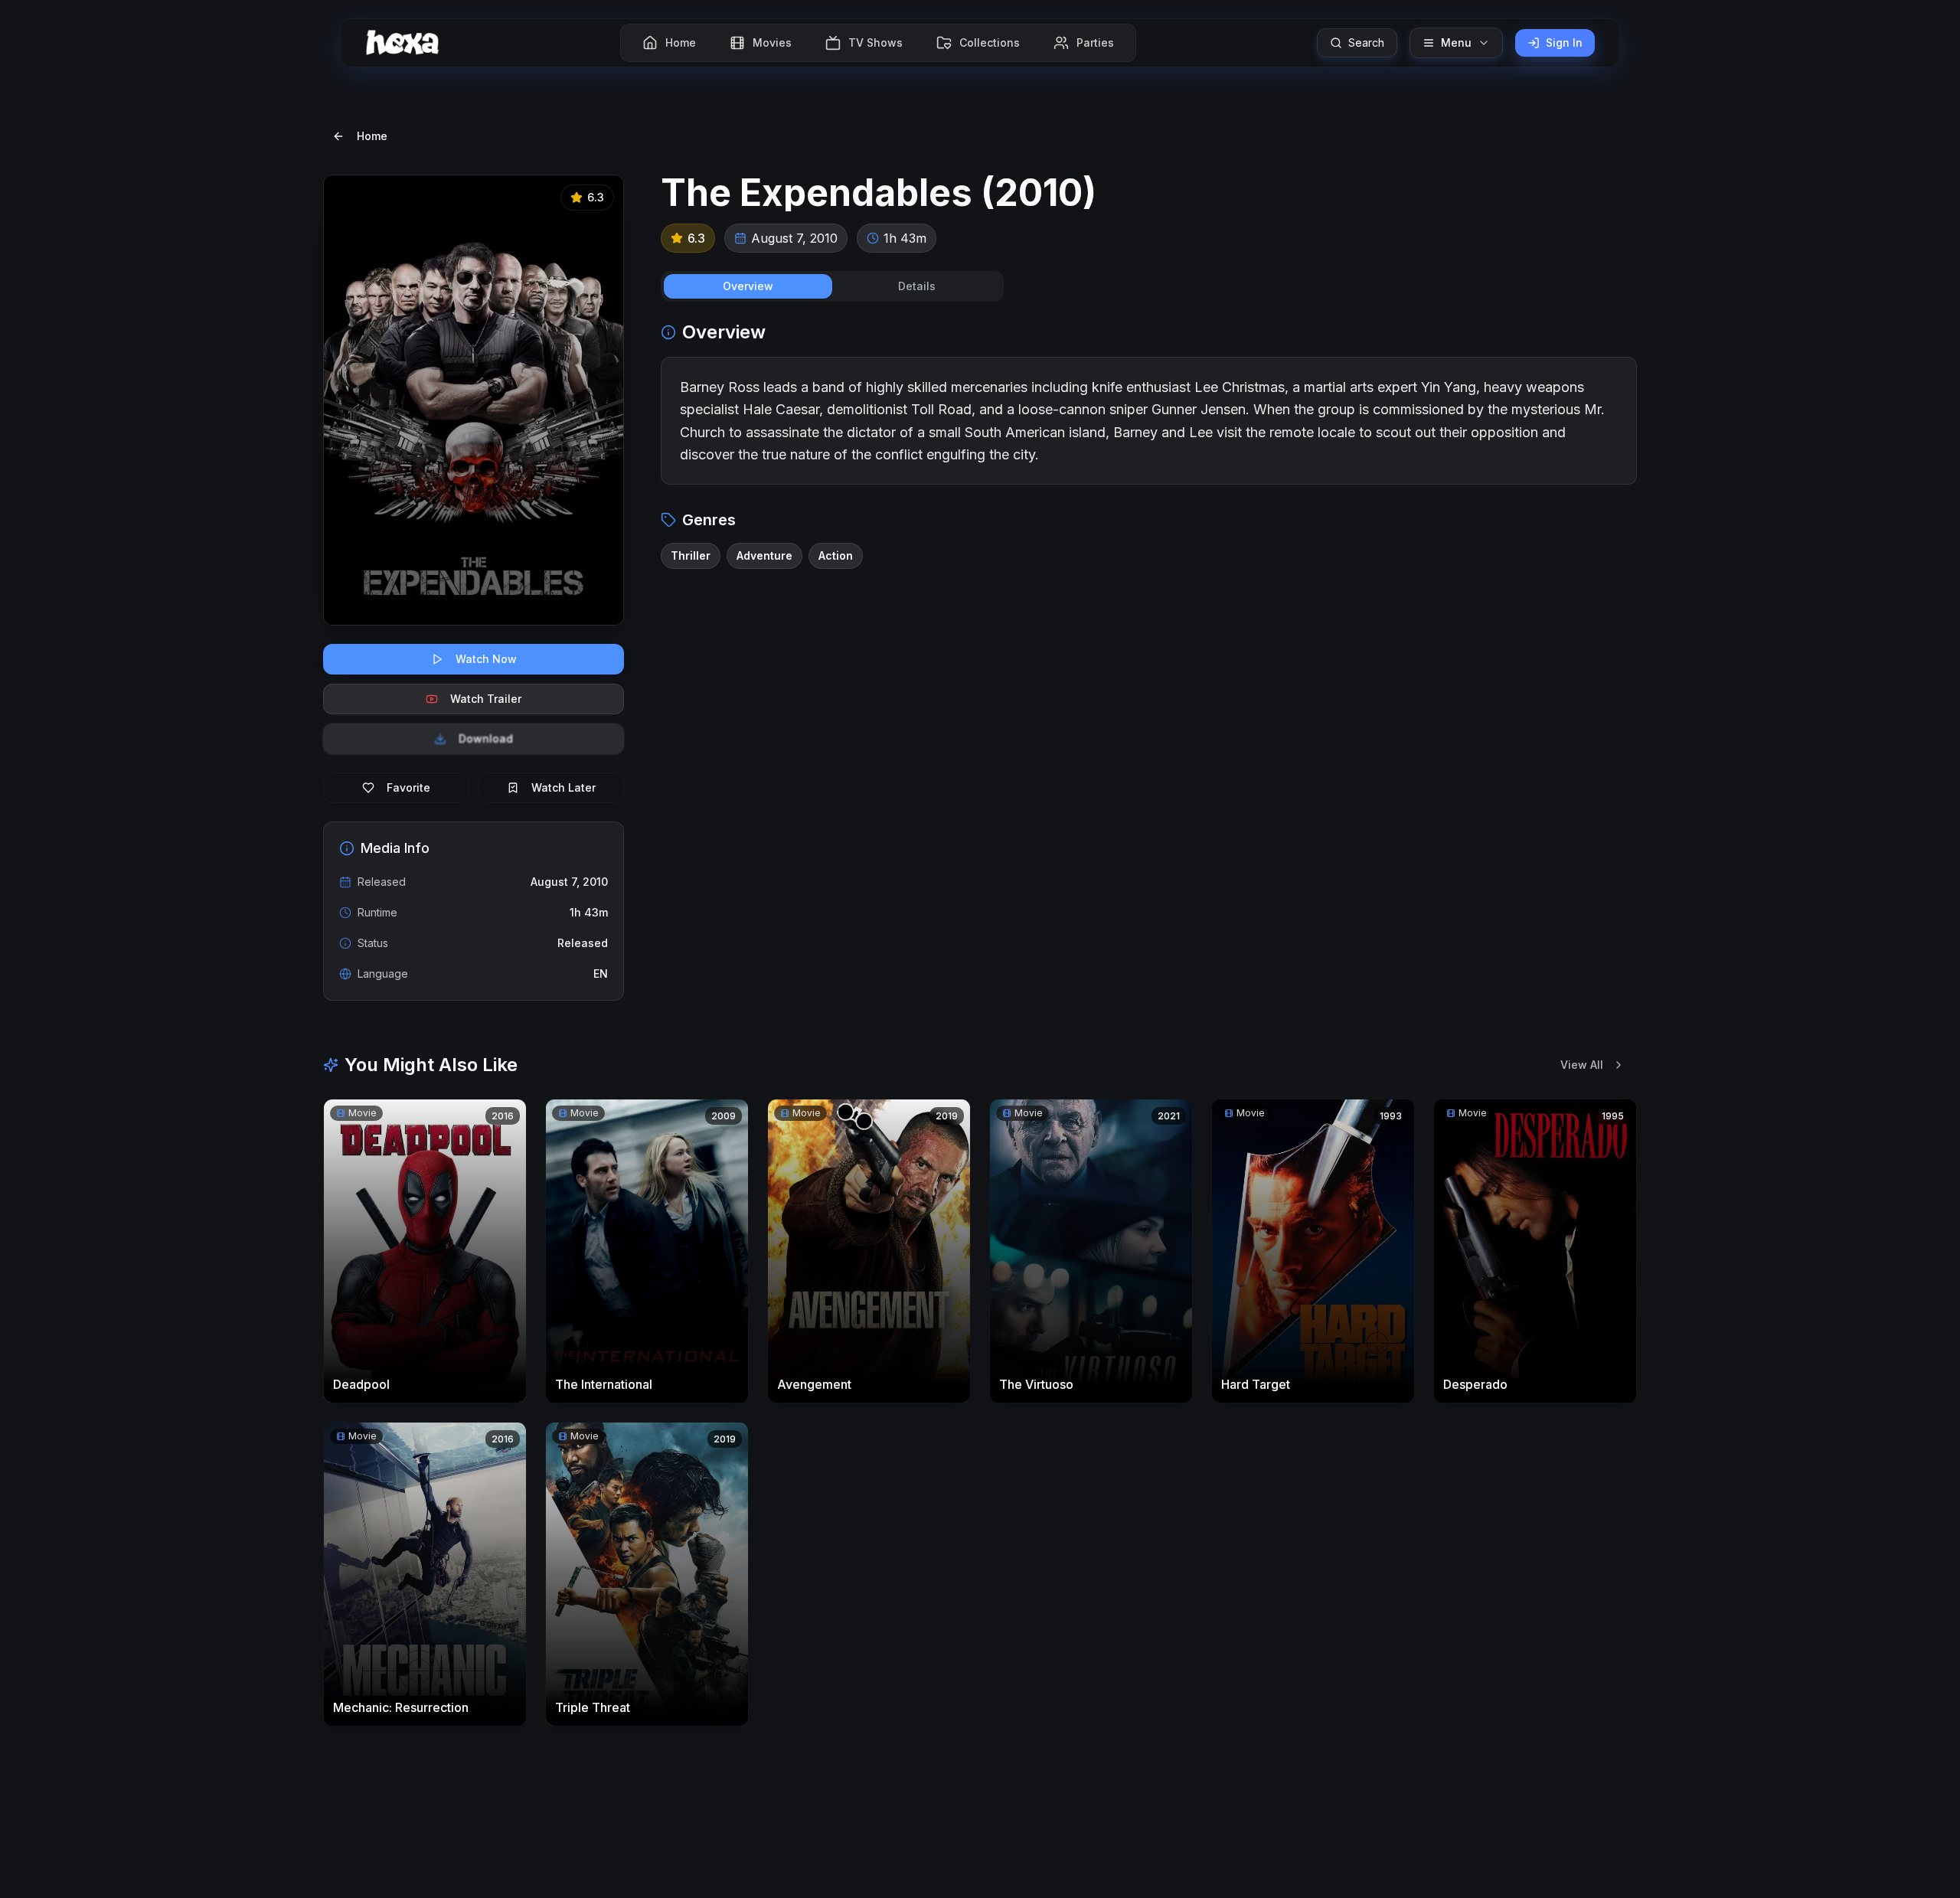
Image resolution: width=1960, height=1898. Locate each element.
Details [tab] (917, 286)
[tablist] (832, 286)
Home (372, 136)
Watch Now (486, 659)
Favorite (408, 787)
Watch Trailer (486, 699)
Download (486, 738)
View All (1582, 1065)
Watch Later (563, 787)
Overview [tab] (748, 286)
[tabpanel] (1149, 444)
